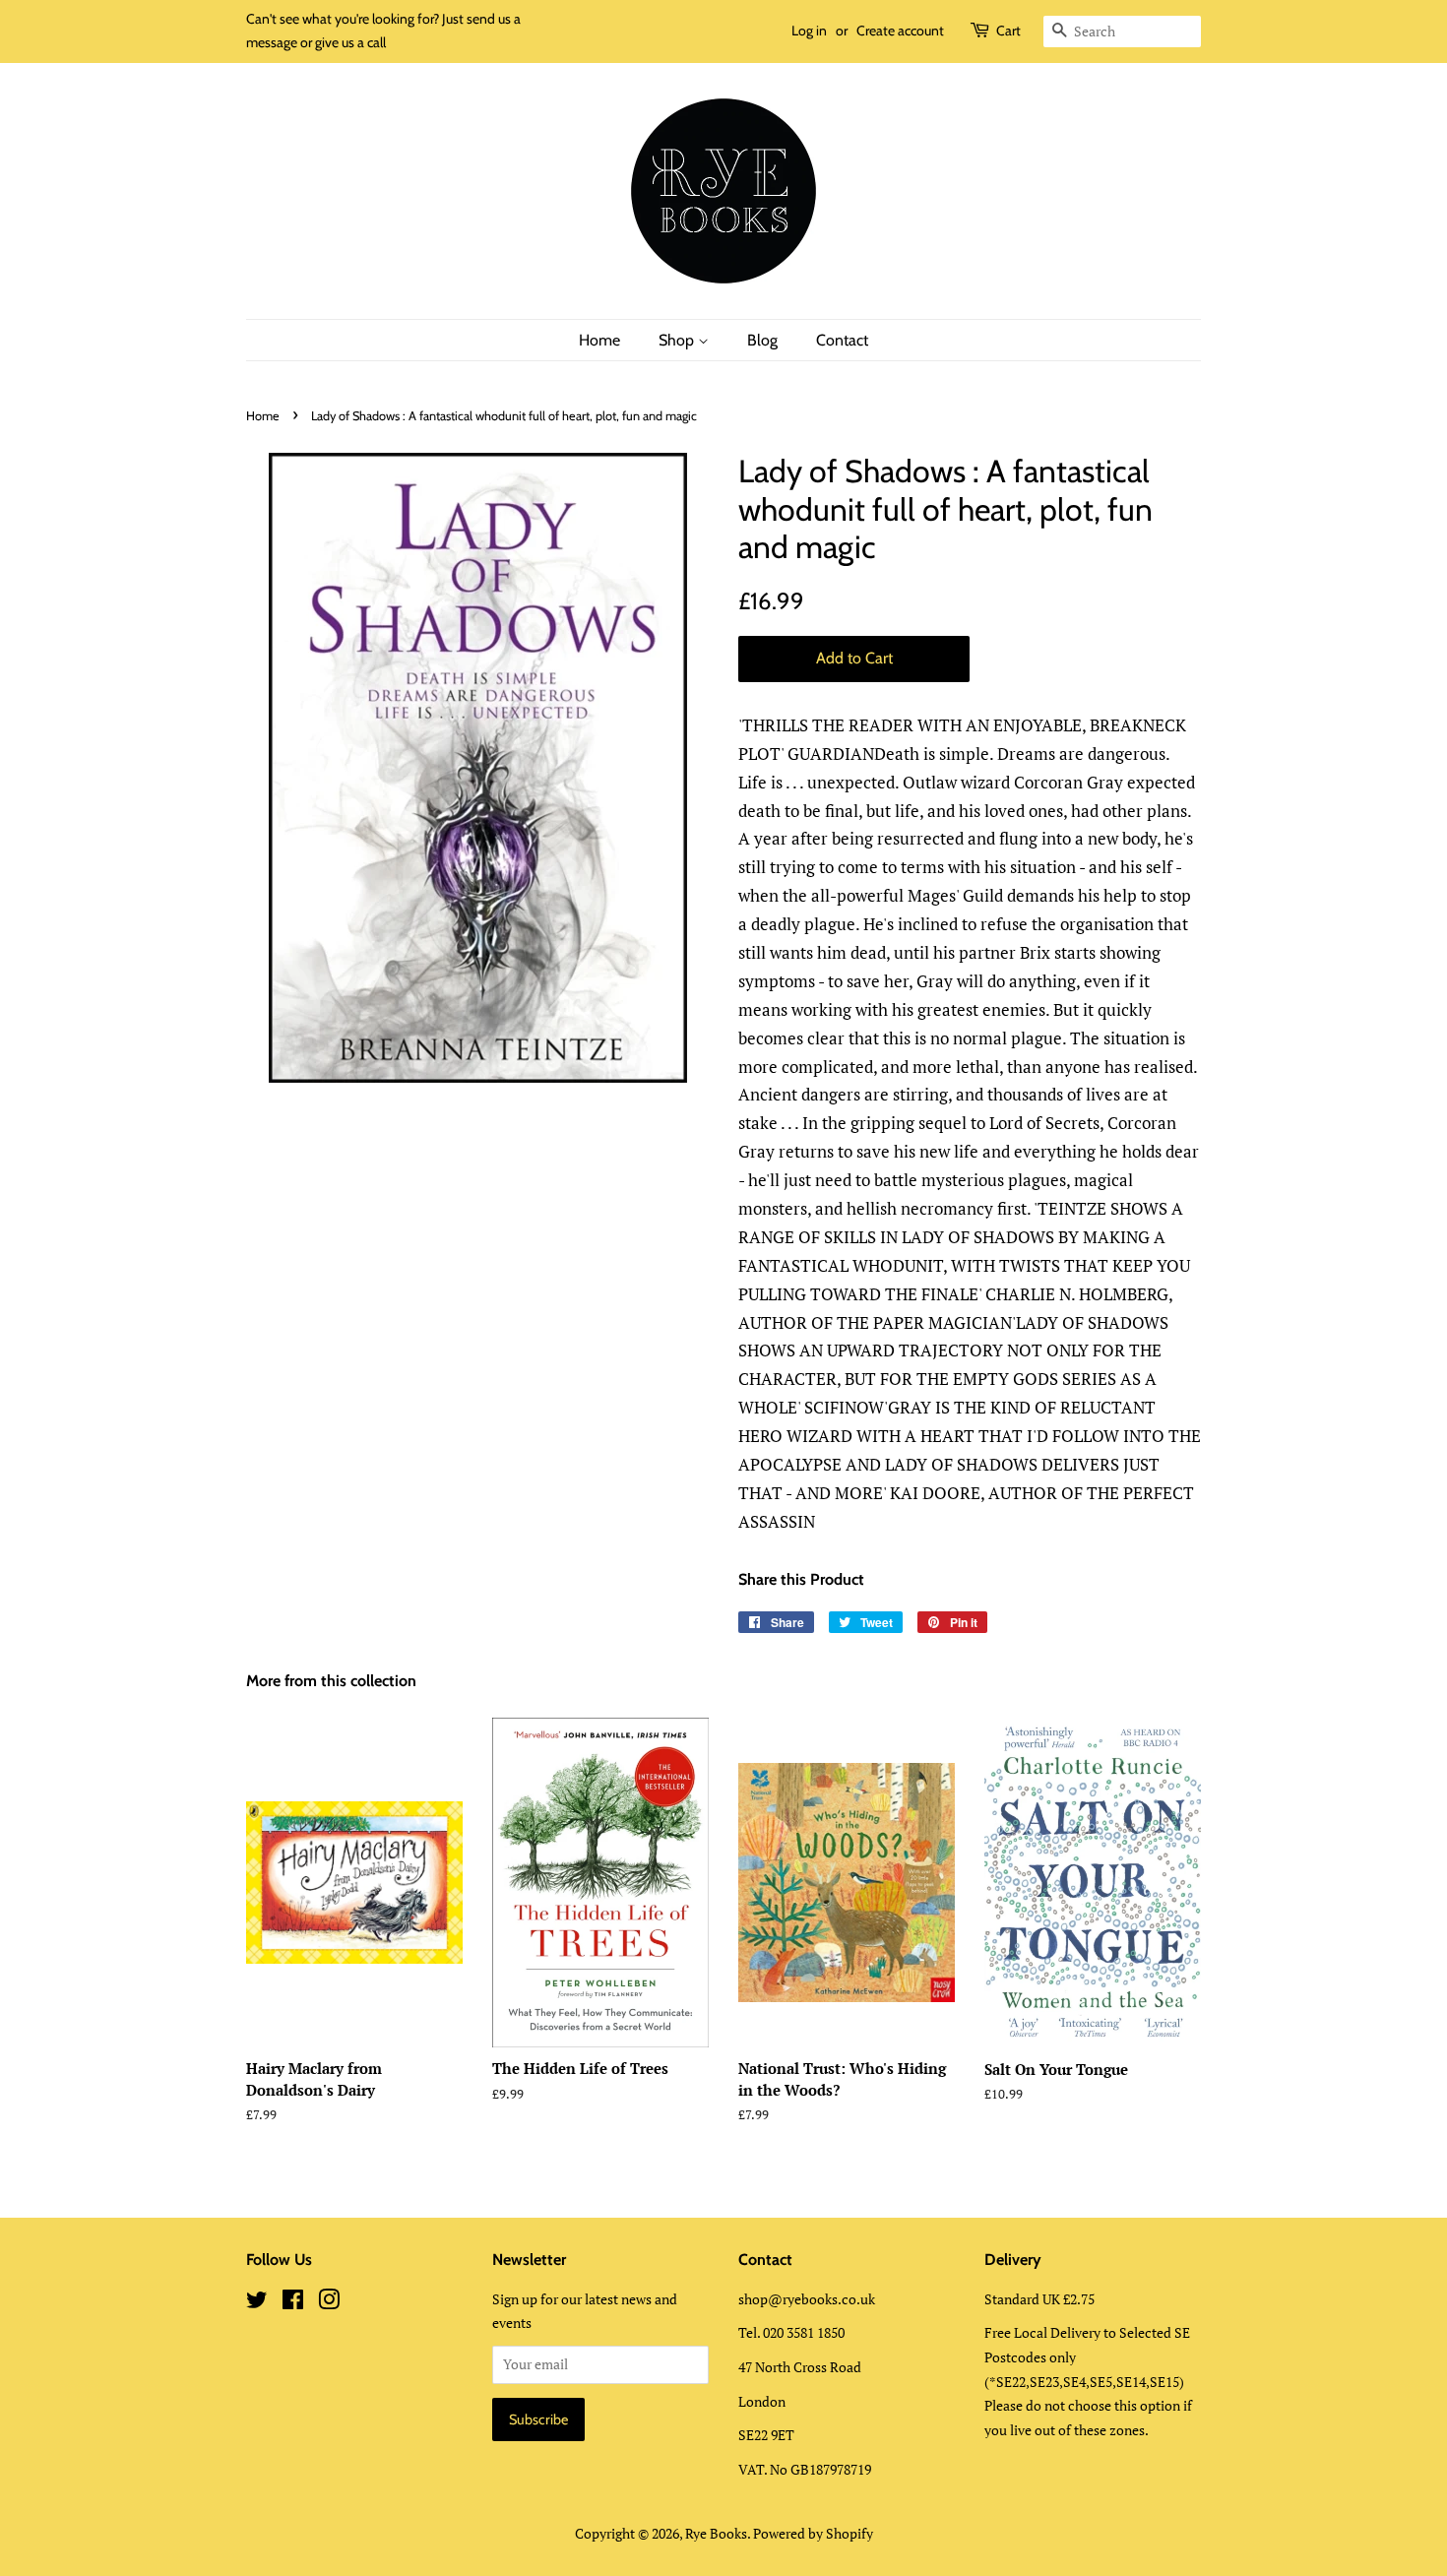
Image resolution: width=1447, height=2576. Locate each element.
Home (599, 340)
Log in (809, 31)
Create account (900, 31)
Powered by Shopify (813, 2533)
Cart (1008, 31)
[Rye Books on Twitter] (257, 2303)
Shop (678, 340)
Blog (762, 340)
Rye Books (716, 2533)
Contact (842, 340)
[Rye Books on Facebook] (293, 2303)
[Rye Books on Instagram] (329, 2303)
